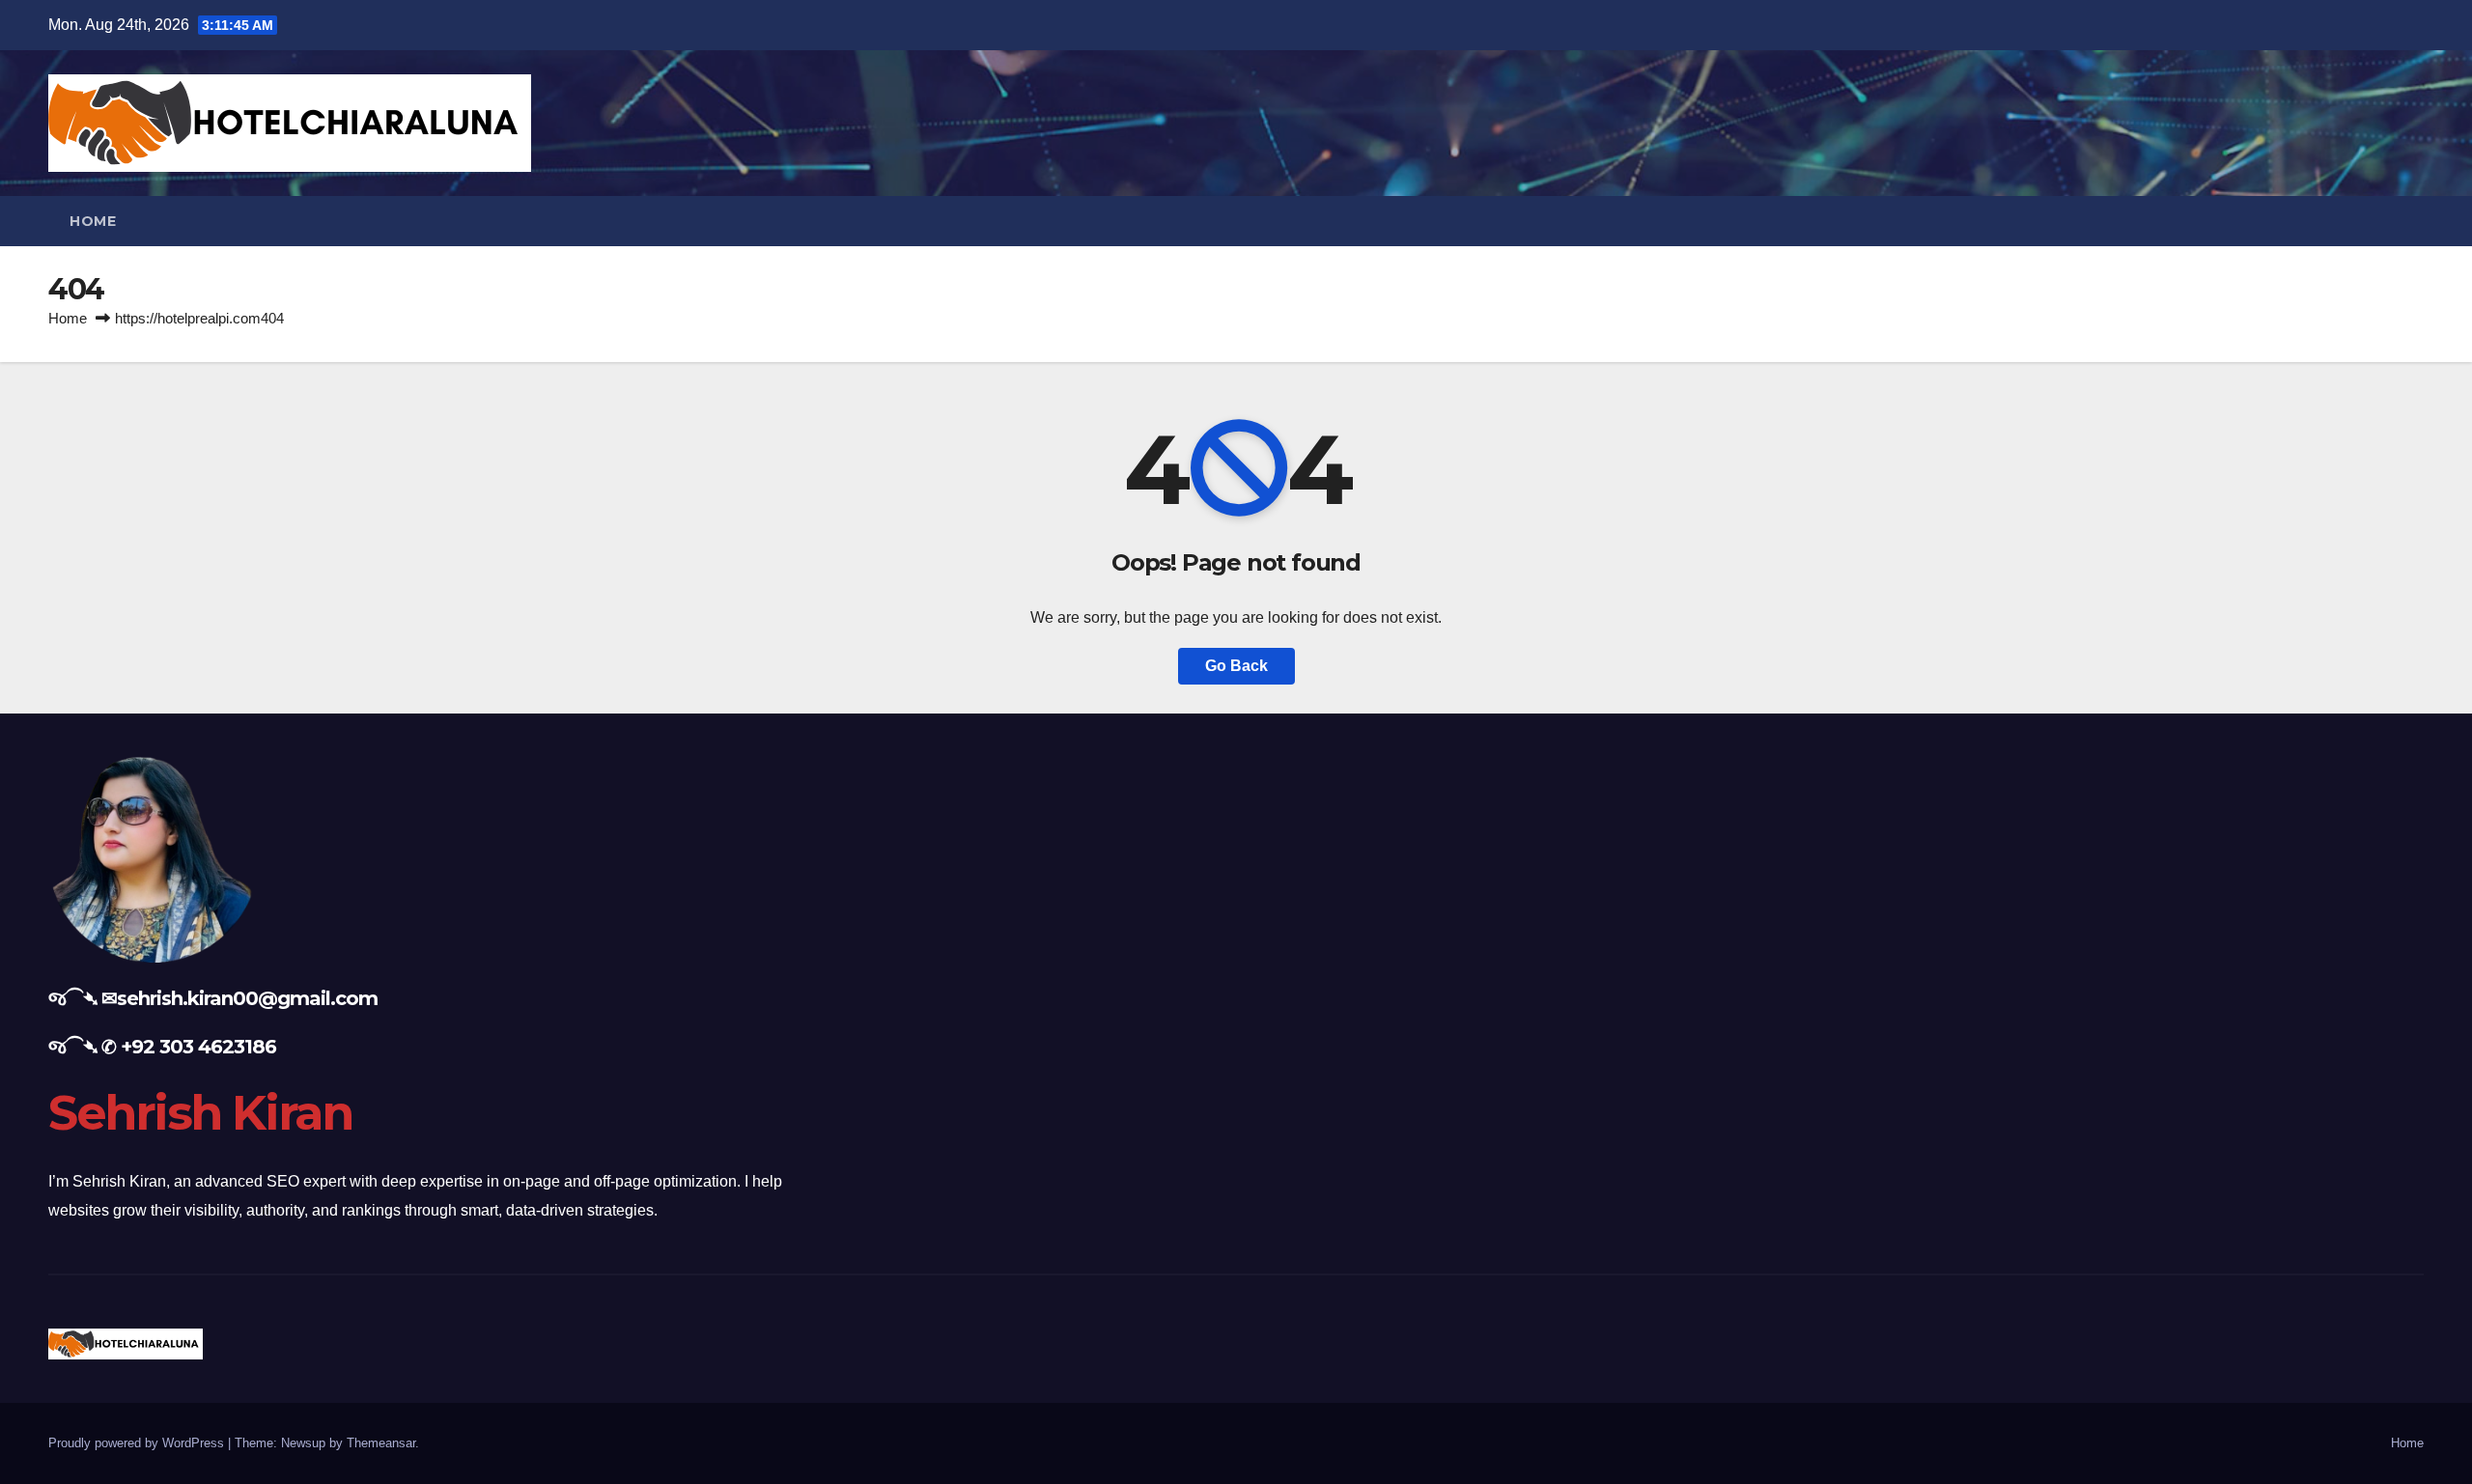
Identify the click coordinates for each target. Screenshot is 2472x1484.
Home (93, 221)
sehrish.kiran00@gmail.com (247, 998)
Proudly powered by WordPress (138, 1443)
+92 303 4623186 (198, 1047)
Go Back (1236, 666)
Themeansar (381, 1443)
